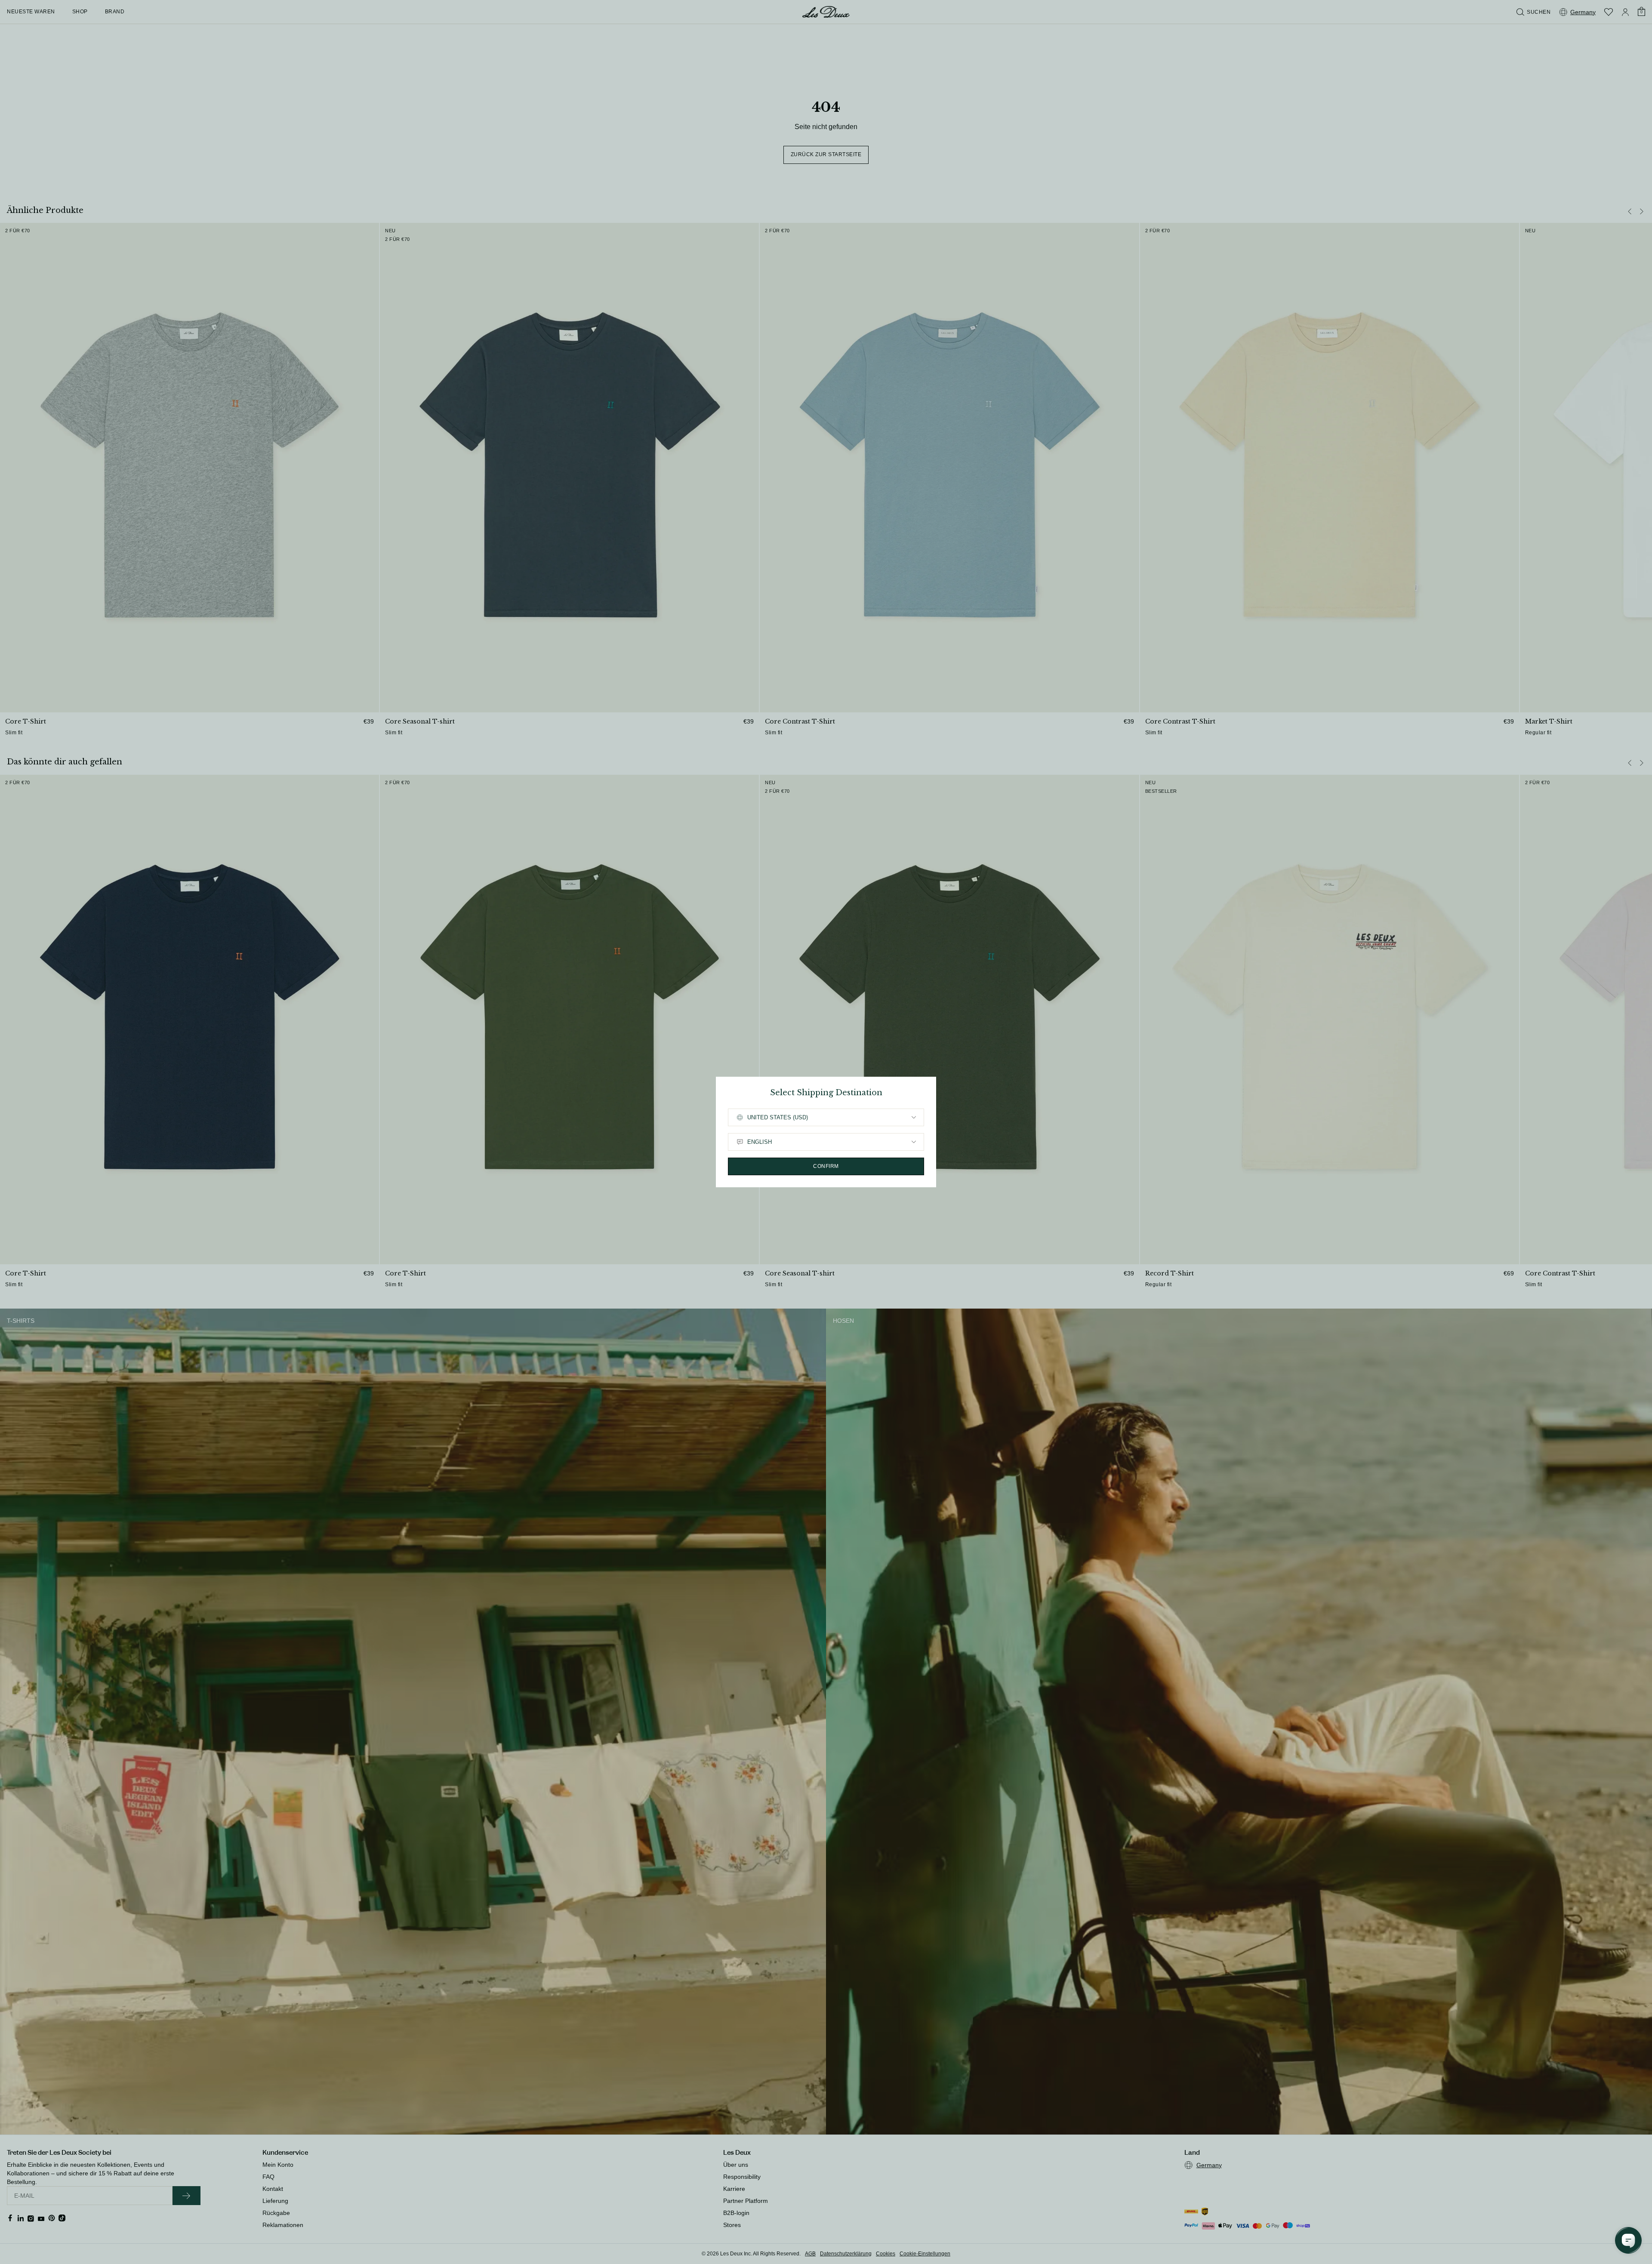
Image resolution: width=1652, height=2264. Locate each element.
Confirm (826, 1166)
